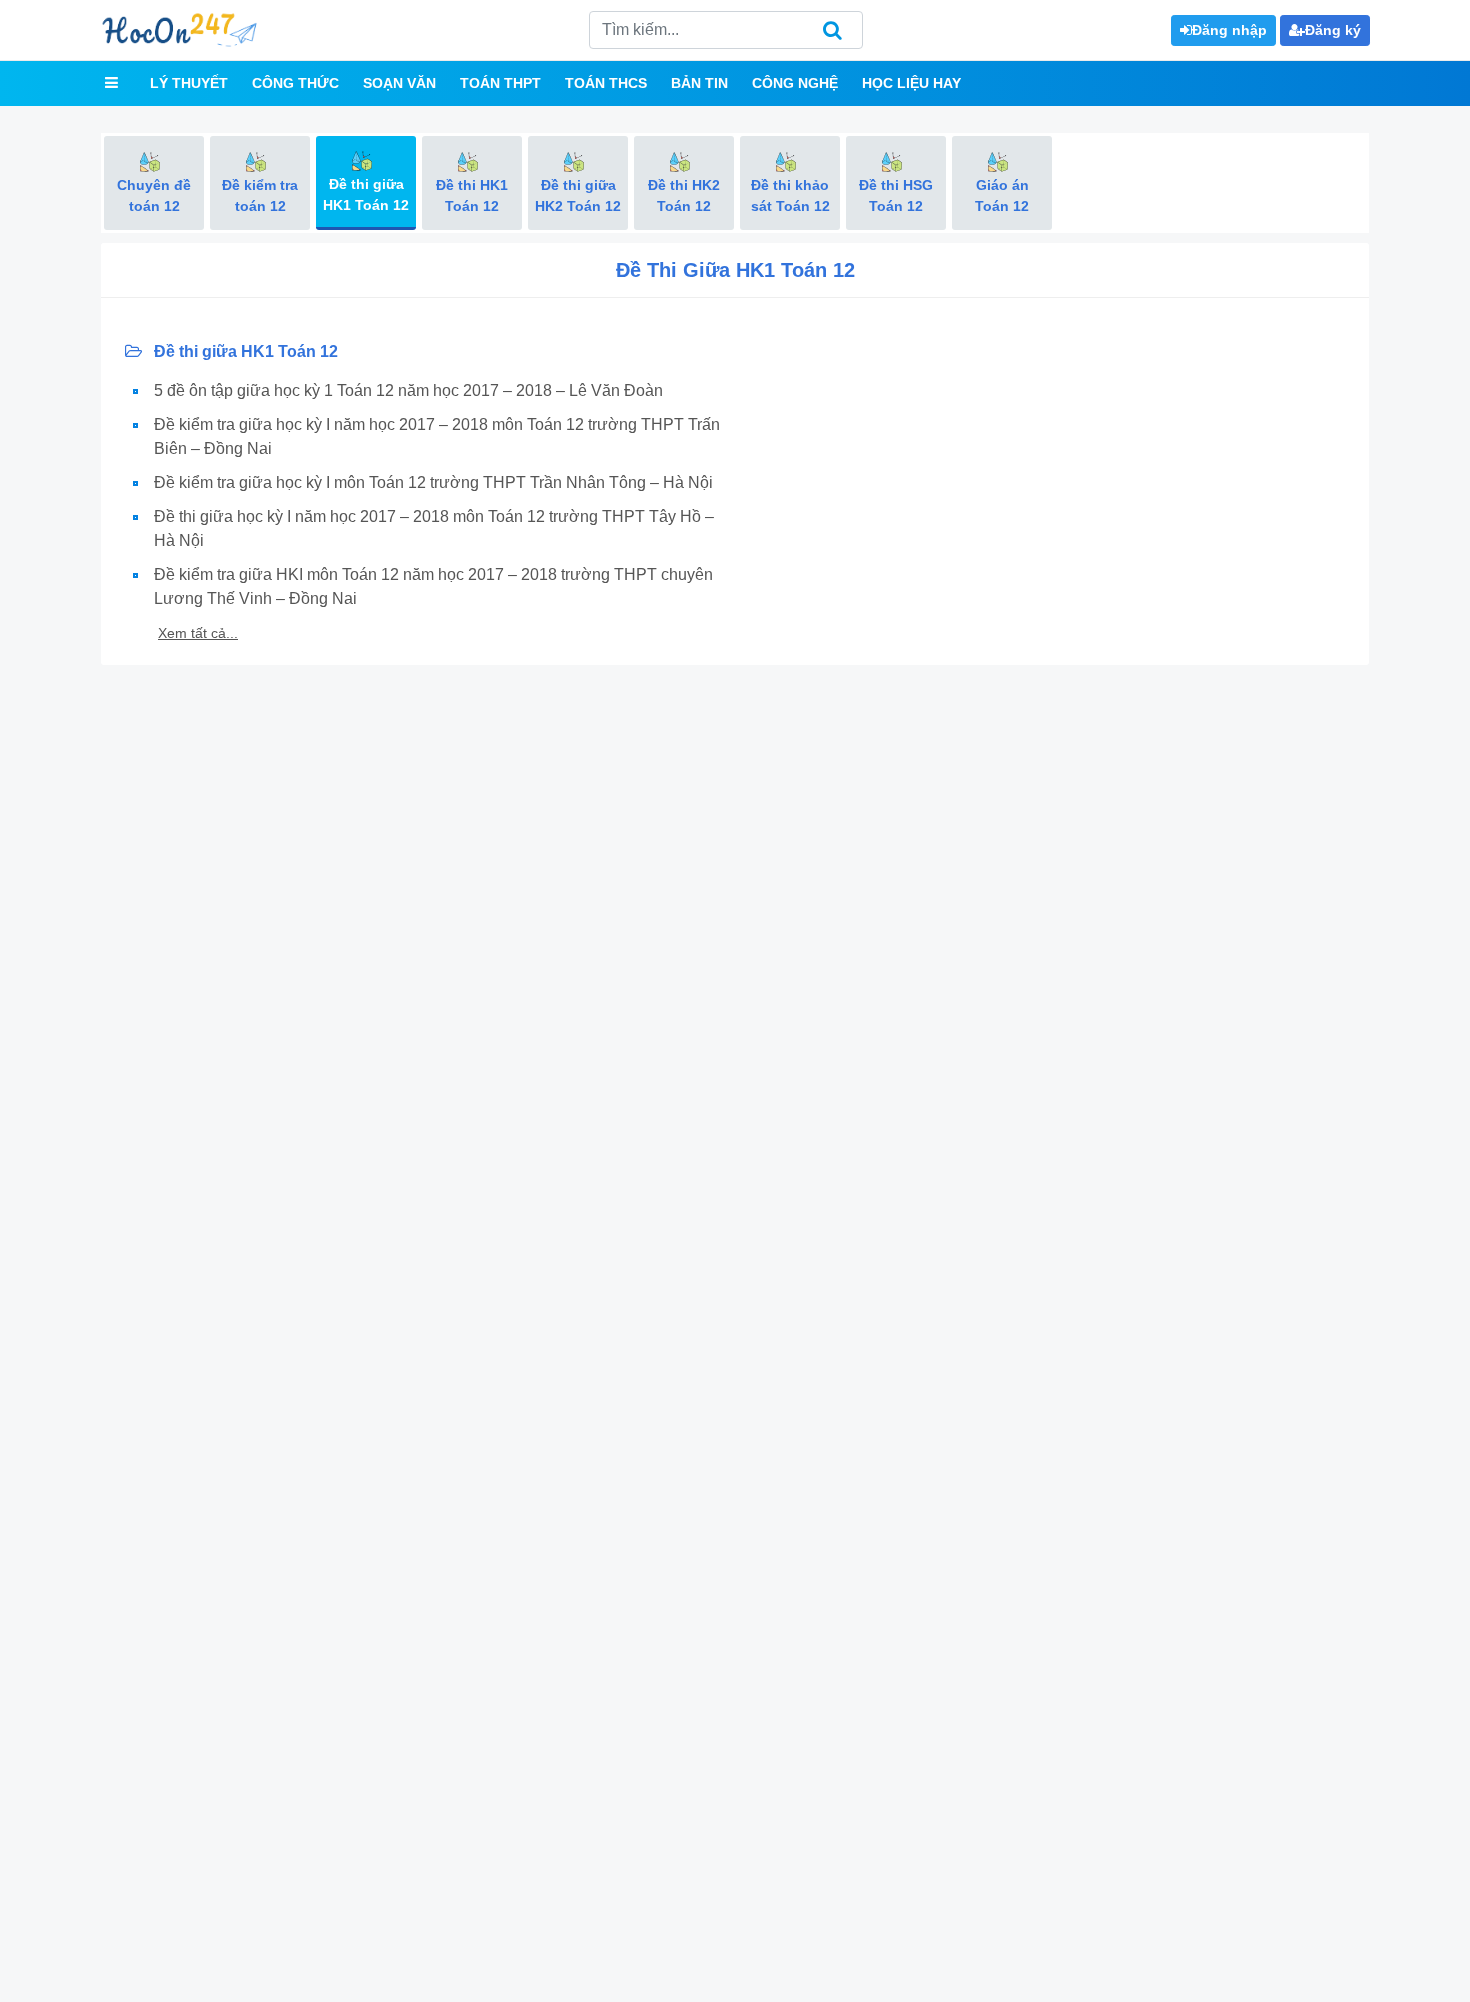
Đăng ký (1333, 30)
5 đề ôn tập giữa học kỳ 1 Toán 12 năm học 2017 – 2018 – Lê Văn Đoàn (408, 390)
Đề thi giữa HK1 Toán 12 (244, 351)
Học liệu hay (911, 83)
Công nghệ (795, 83)
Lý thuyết (189, 83)
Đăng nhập (1229, 30)
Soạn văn (399, 83)
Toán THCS (606, 83)
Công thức (295, 83)
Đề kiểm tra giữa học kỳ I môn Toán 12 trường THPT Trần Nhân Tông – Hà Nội (433, 482)
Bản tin (699, 83)
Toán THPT (500, 83)
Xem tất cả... (198, 633)
